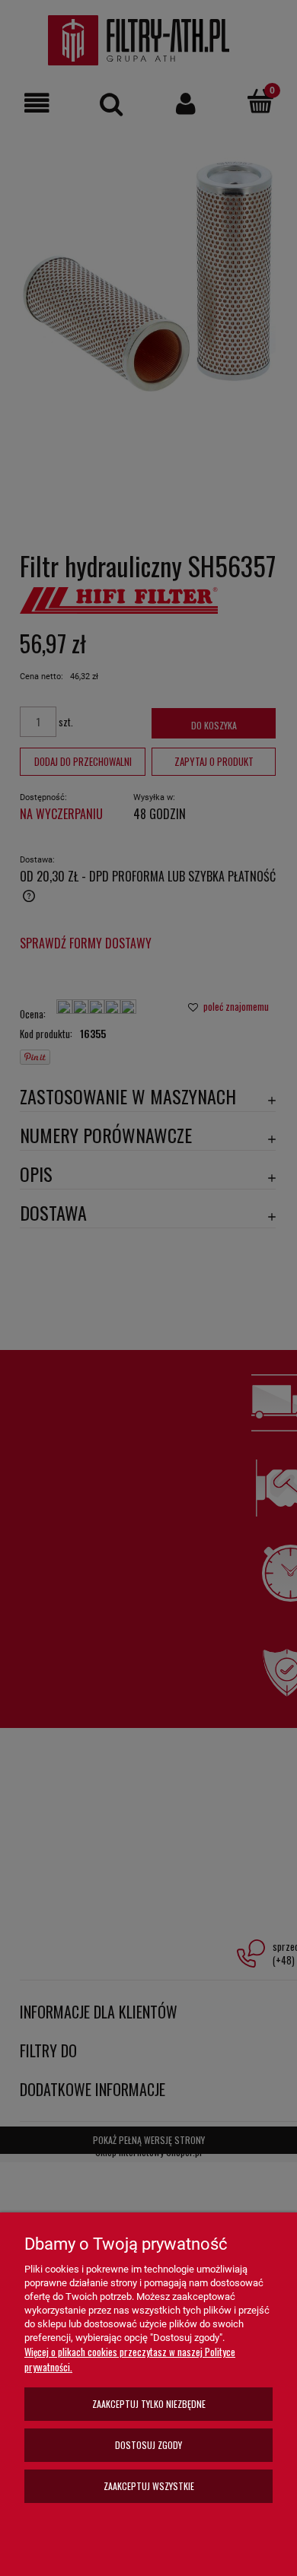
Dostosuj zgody (148, 2445)
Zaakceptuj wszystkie (149, 2486)
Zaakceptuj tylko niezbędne (149, 2404)
